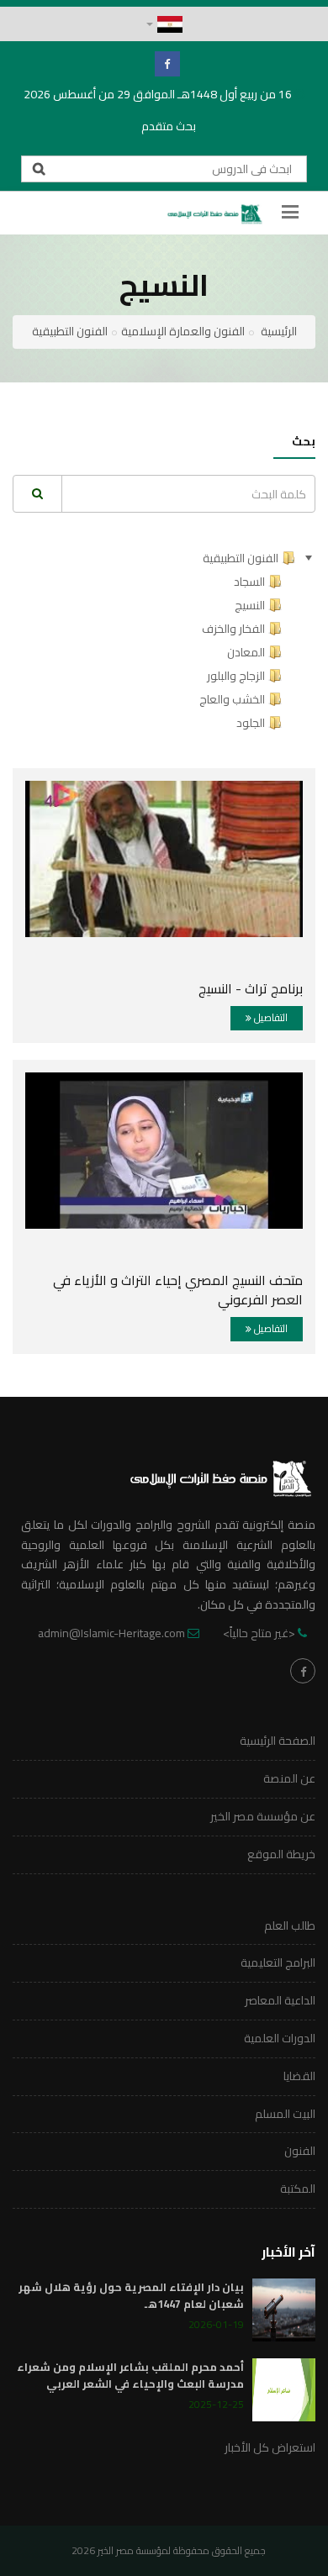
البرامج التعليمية (278, 1962)
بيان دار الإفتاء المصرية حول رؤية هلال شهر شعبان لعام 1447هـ (131, 2295)
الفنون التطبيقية (70, 331)
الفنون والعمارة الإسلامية (183, 331)
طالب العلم (290, 1925)
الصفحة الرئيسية (278, 1741)
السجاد (249, 582)
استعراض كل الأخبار (270, 2447)
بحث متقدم (169, 126)
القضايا (299, 2076)
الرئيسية (279, 331)
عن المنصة (289, 1778)
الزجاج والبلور (236, 676)
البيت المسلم (285, 2114)
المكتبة (298, 2189)
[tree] (164, 640)
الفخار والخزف (233, 629)
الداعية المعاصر (280, 2000)
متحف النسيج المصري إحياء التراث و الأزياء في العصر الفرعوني (178, 1290)
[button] (164, 24)
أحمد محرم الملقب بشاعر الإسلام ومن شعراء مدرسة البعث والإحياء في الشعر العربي (130, 2375)
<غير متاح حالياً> (259, 1633)
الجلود (251, 723)
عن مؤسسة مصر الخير (263, 1816)
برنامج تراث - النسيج (251, 988)
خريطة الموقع (281, 1854)
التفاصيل (270, 1017)
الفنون (300, 2151)
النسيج (250, 605)
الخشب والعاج (232, 699)
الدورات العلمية (280, 2038)
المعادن (246, 652)
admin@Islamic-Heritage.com (111, 1633)
